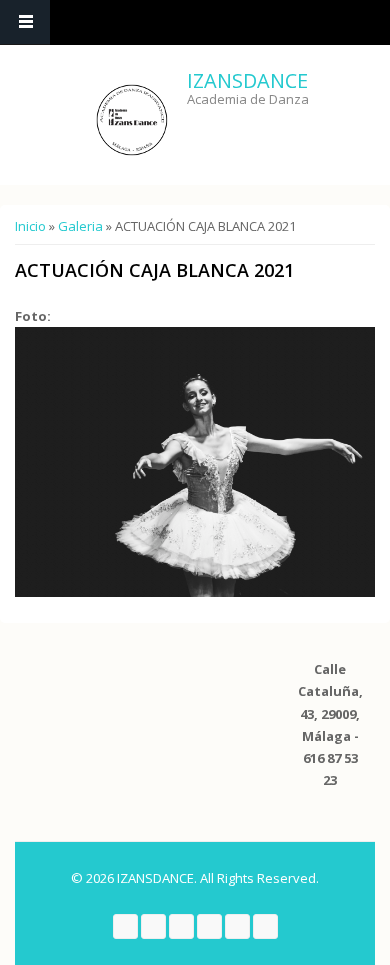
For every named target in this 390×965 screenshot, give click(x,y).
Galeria (80, 226)
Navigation (25, 22)
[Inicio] (132, 120)
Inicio (30, 226)
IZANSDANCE (247, 80)
